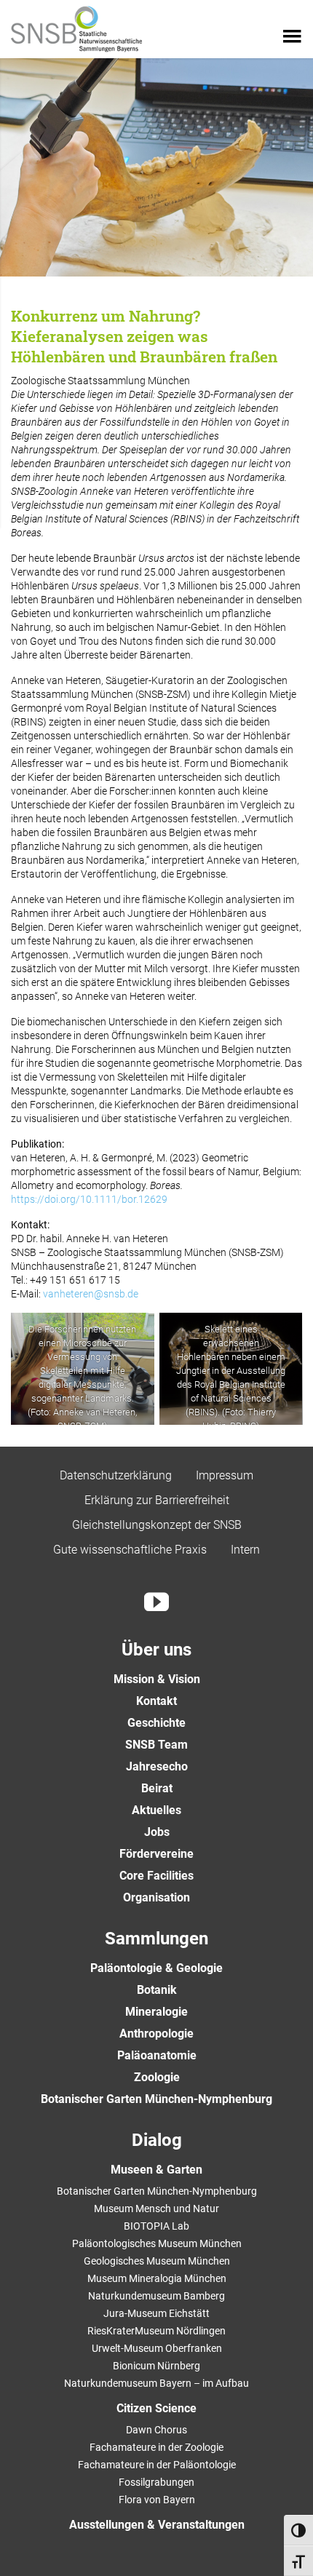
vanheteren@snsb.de (91, 1294)
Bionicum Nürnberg (156, 2366)
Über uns (156, 1650)
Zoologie (157, 2077)
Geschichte (156, 1723)
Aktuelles (156, 1810)
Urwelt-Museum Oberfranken (157, 2348)
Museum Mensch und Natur (156, 2209)
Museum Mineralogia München (157, 2278)
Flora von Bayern (157, 2500)
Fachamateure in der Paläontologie (157, 2465)
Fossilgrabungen (156, 2482)
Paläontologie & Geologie (156, 1968)
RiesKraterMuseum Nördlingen (156, 2331)
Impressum (225, 1475)
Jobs (157, 1832)
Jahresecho (157, 1766)
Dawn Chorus (156, 2430)
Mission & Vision (157, 1679)
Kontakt (156, 1701)
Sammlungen (156, 1939)
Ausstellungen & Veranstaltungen (157, 2525)
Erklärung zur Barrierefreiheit (157, 1500)
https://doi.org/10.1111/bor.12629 (89, 1199)
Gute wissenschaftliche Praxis (130, 1550)
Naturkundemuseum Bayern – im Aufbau (156, 2383)
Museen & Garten (156, 2170)
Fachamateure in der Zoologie (156, 2447)
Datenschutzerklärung (116, 1475)
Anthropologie (156, 2034)
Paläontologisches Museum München (157, 2243)
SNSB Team (156, 1745)
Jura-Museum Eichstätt (156, 2313)
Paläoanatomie (157, 2055)
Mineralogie (156, 2012)
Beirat (157, 1788)
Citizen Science (156, 2408)
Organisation (156, 1897)
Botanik (157, 1990)
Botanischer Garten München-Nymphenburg (156, 2099)
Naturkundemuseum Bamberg (156, 2296)
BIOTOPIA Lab (156, 2226)
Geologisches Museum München (157, 2261)
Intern (245, 1550)
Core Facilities (156, 1876)
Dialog (157, 2140)
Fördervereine (156, 1854)
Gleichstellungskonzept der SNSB (157, 1525)
